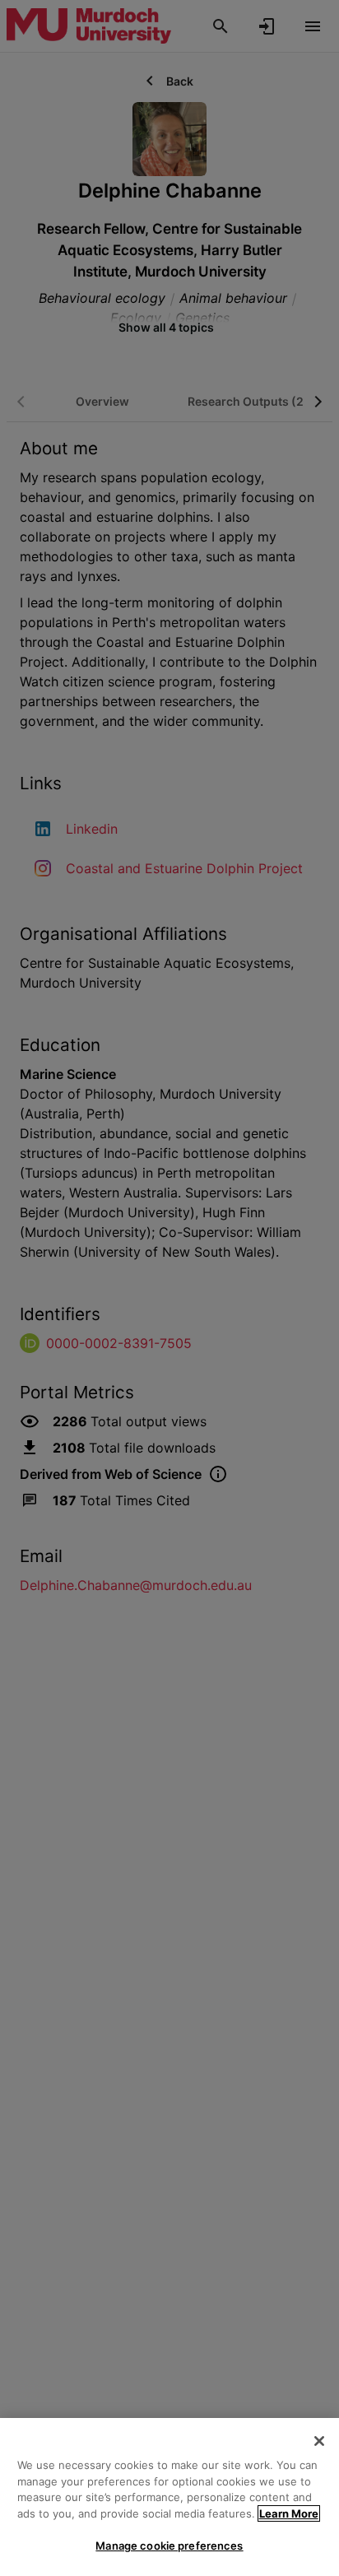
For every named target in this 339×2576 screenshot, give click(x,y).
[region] (169, 2497)
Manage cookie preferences (169, 2546)
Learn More (289, 2513)
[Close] (319, 2441)
